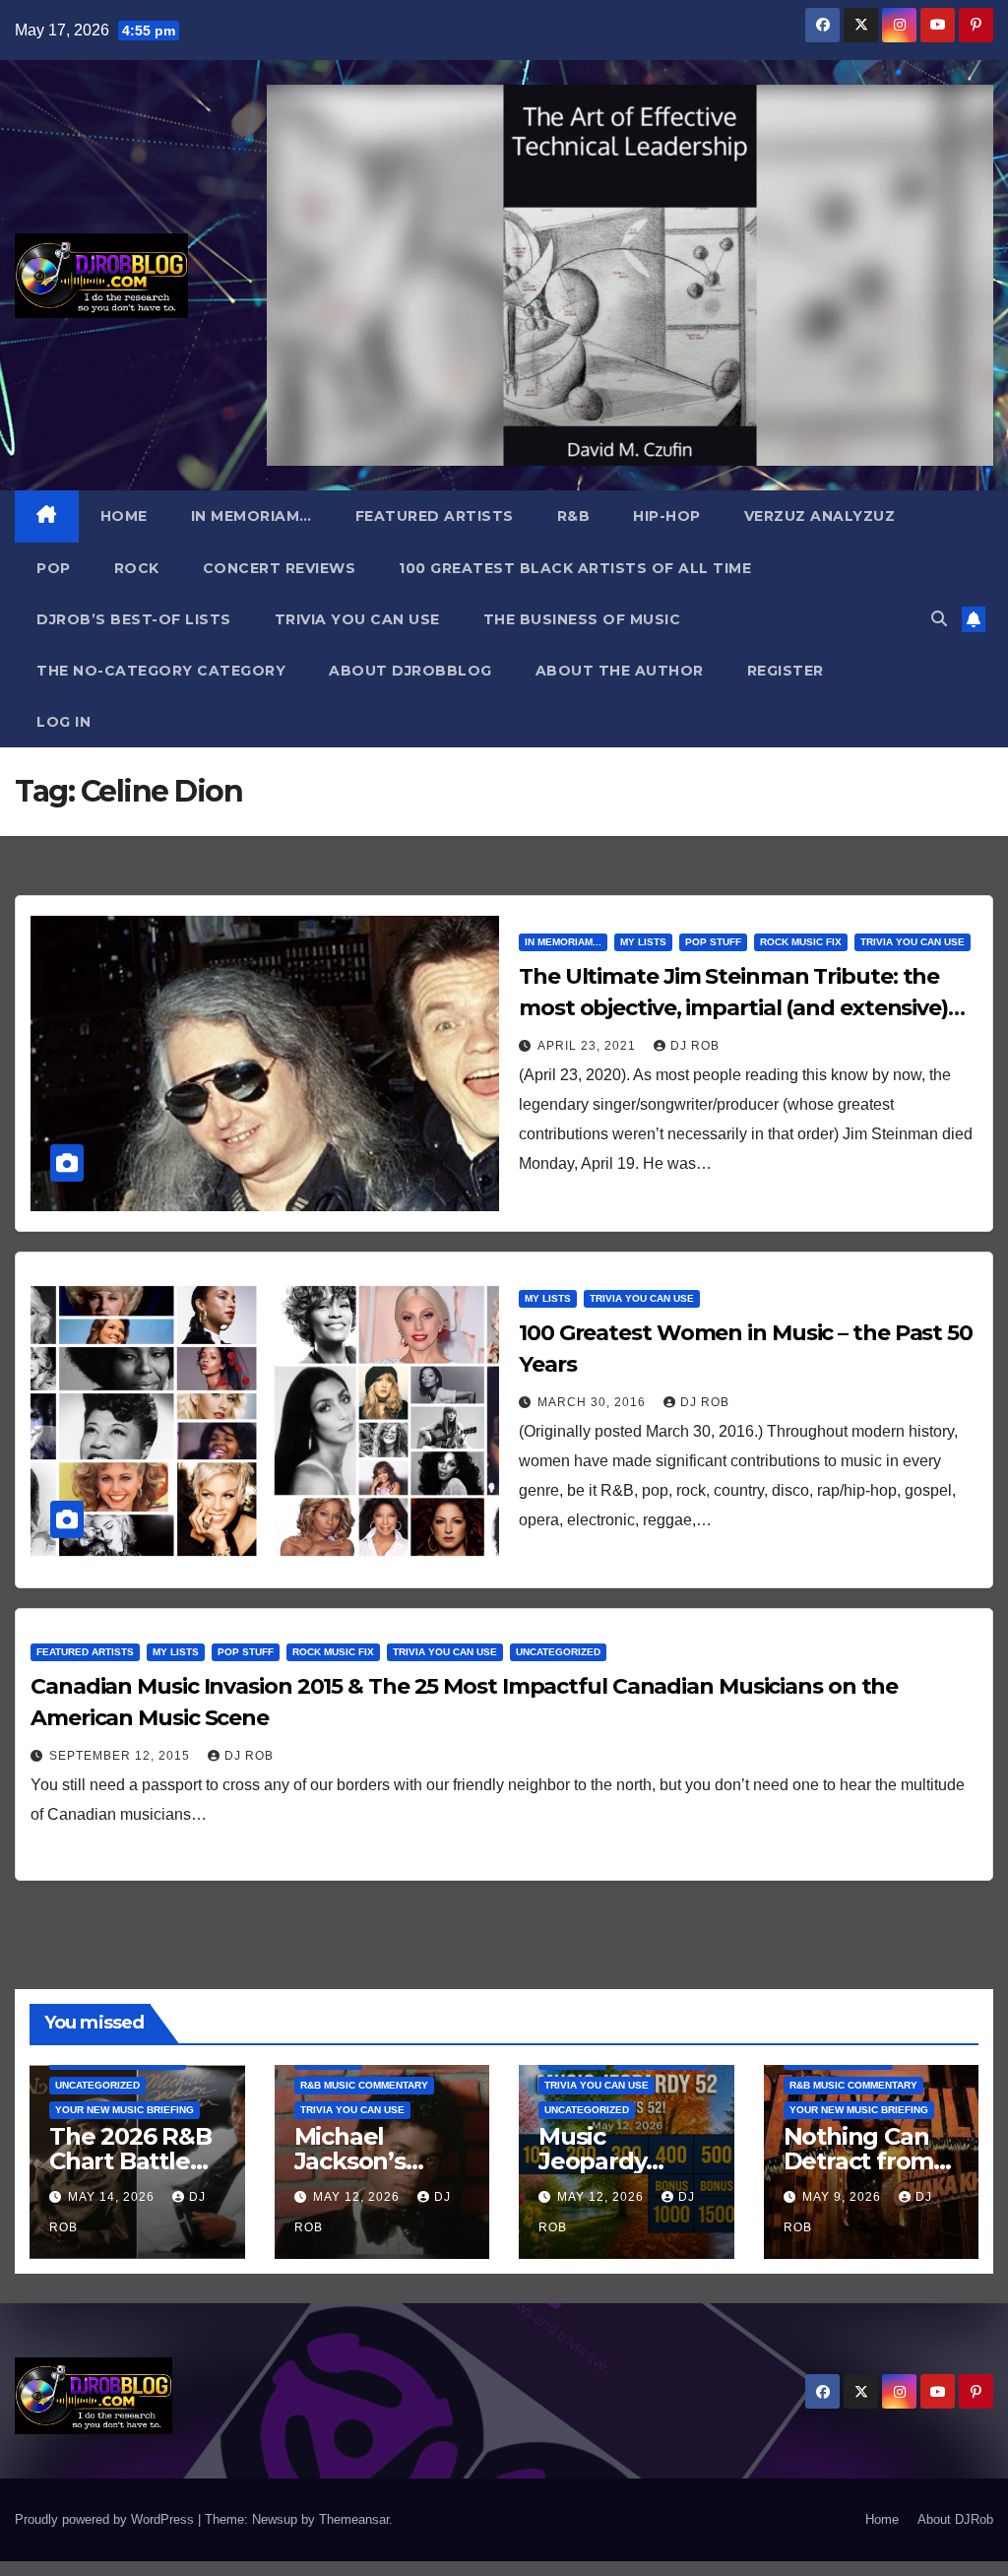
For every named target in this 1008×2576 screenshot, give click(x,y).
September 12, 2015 (122, 1756)
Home (124, 516)
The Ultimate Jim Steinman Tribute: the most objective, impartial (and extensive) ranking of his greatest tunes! (733, 1008)
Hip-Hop (667, 516)
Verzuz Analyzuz (820, 516)
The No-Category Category (161, 671)
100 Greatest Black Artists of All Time (575, 568)
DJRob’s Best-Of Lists (134, 619)
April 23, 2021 (589, 1046)
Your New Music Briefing (125, 2110)
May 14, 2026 (113, 2197)
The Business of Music (582, 619)
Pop (54, 568)
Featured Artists (435, 516)
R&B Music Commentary (364, 2085)
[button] (939, 619)
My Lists (643, 942)
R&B (574, 516)
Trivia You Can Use (357, 619)
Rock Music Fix (801, 942)
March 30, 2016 (594, 1402)
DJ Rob (695, 1046)
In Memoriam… (252, 516)
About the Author (620, 671)
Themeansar (354, 2519)
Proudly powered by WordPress (106, 2519)
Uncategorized (558, 1652)
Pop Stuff (713, 942)
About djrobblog (410, 671)
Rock (137, 568)
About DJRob (955, 2519)
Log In (63, 722)
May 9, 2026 (844, 2197)
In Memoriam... (563, 942)
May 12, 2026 (358, 2197)
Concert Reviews (280, 568)
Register (786, 671)
